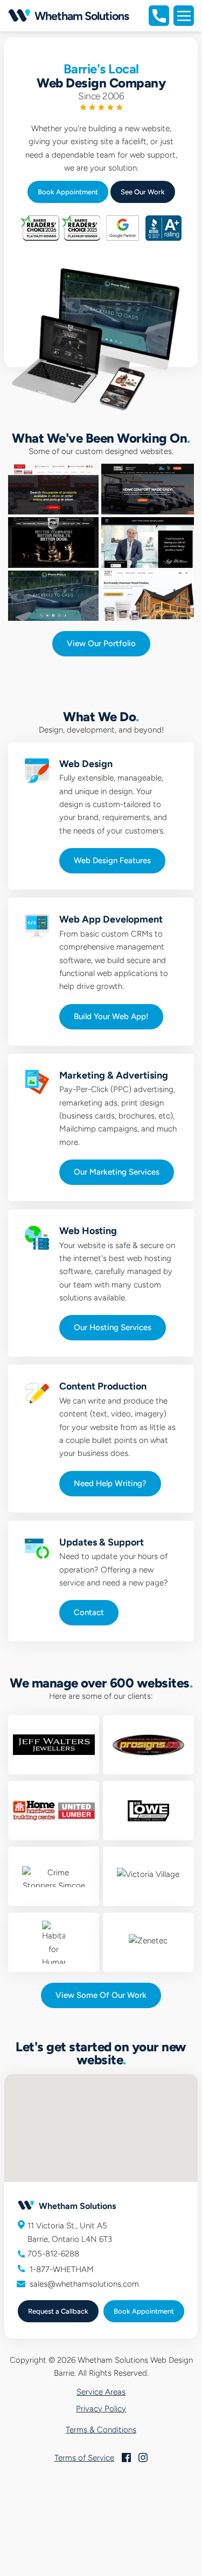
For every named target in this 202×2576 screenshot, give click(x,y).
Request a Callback (58, 2311)
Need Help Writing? (110, 1483)
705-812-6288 (53, 2254)
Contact (89, 1612)
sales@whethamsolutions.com (84, 2284)
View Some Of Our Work (101, 1995)
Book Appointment (68, 192)
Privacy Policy (101, 2409)
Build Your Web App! (111, 1016)
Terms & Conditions (101, 2430)
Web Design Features (112, 860)
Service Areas (101, 2392)
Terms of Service (84, 2458)
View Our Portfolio (101, 643)
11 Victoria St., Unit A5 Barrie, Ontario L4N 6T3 (70, 2232)
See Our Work (143, 192)
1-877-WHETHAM (61, 2269)
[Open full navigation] (184, 16)
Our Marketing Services (117, 1172)
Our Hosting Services (113, 1327)
